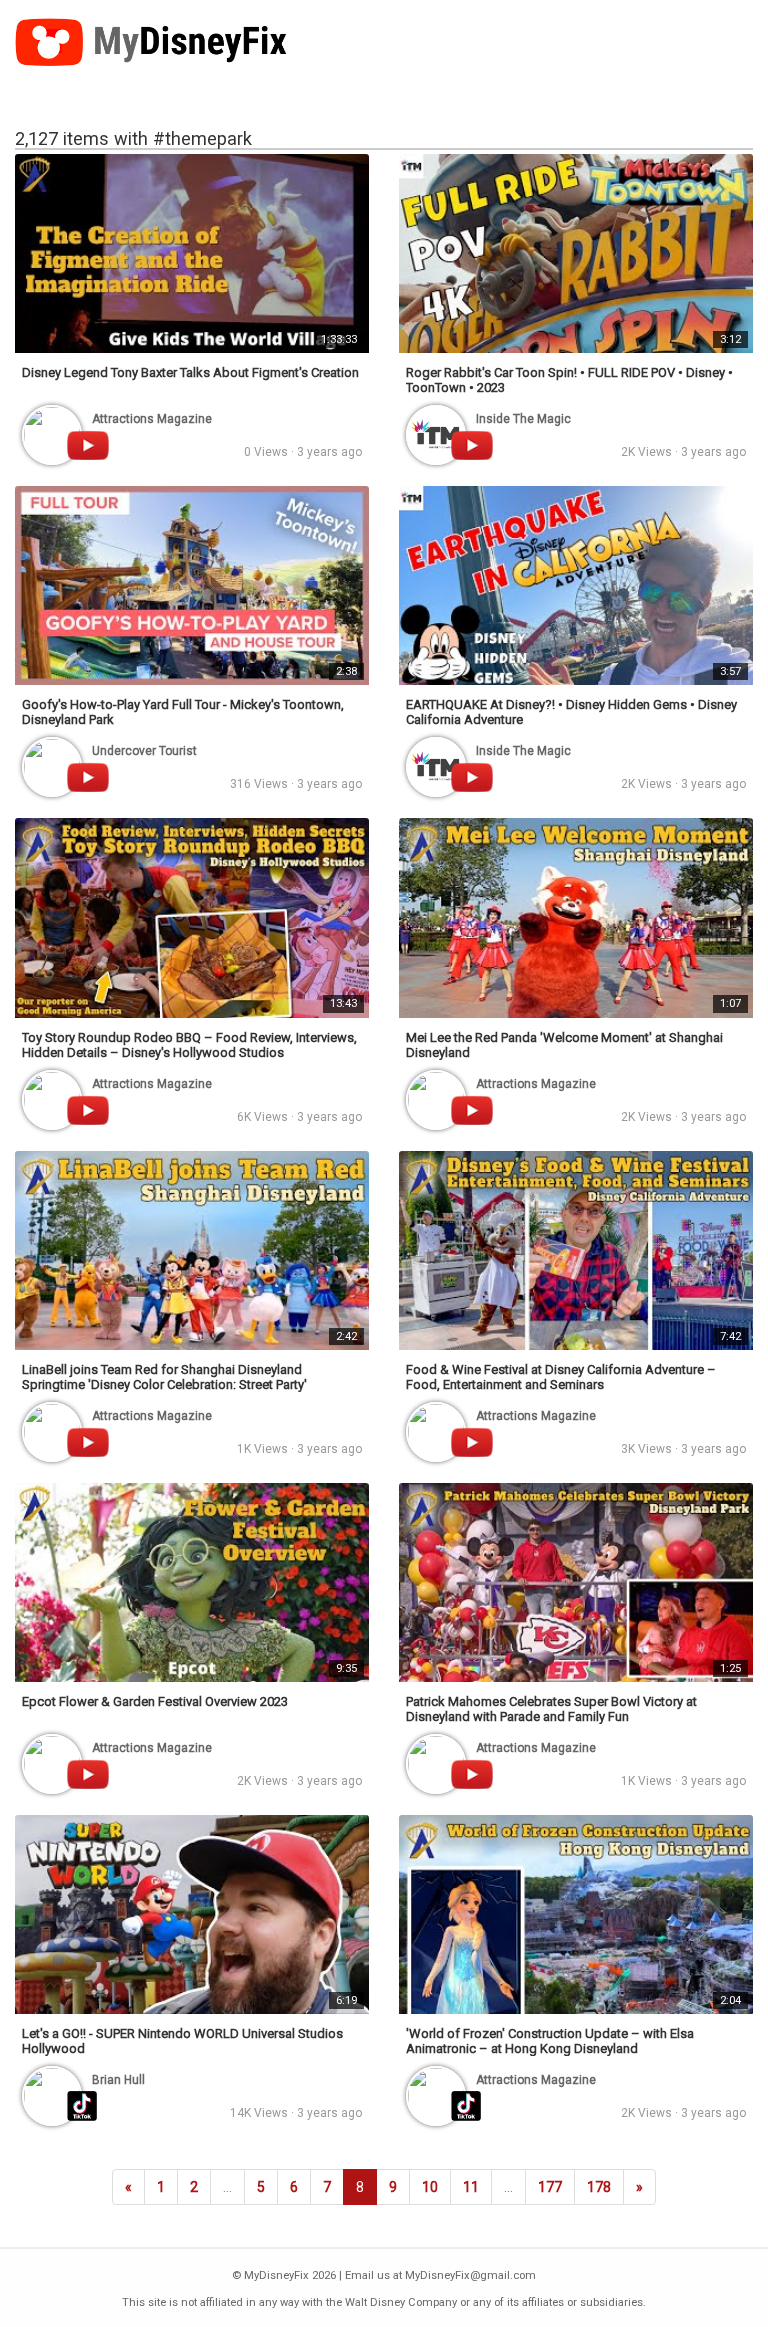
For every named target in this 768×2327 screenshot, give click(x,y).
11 (471, 2187)
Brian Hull (118, 2080)
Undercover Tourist (144, 751)
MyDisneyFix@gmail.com (470, 2275)
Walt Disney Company (401, 2302)
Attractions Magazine (152, 419)
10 (430, 2187)
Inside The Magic (523, 419)
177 (550, 2187)
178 (599, 2187)
